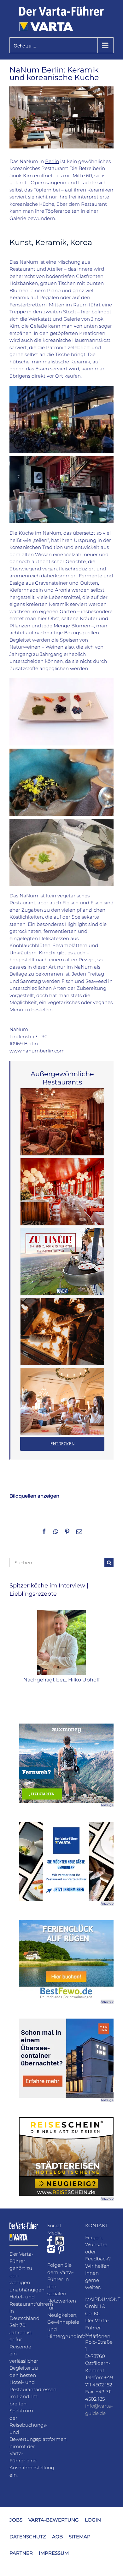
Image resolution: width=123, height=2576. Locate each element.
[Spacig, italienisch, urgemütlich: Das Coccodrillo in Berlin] (62, 1192)
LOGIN (93, 2520)
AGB (57, 2537)
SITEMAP (80, 2537)
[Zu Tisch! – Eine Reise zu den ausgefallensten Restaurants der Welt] (62, 1262)
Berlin (52, 161)
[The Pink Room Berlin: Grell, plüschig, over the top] (62, 1122)
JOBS (16, 2520)
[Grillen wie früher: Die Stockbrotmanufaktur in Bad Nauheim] (62, 1332)
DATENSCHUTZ (28, 2537)
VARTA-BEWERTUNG (54, 2520)
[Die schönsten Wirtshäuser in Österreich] (62, 1402)
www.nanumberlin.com (37, 1051)
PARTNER (21, 2553)
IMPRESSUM (54, 2553)
